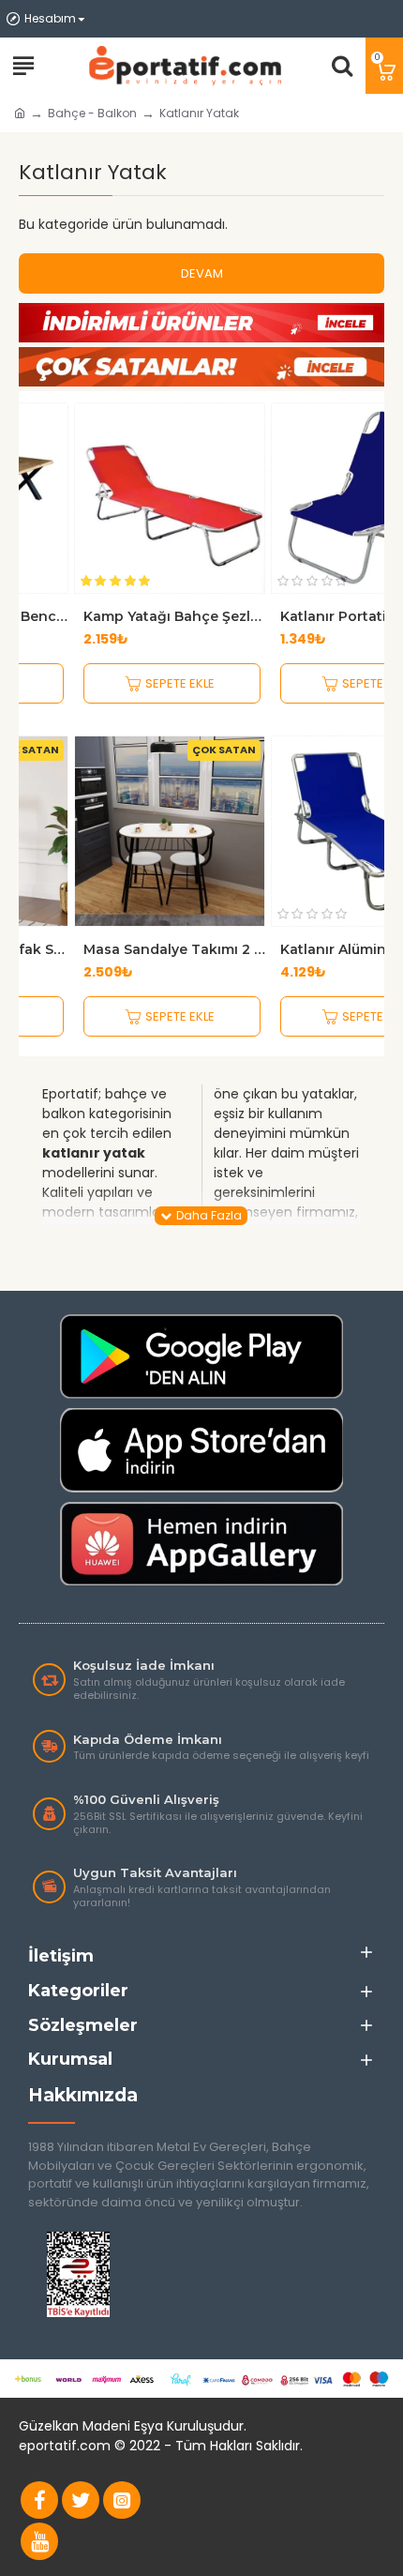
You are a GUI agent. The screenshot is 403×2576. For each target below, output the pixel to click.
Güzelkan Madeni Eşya (91, 2426)
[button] (35, 716)
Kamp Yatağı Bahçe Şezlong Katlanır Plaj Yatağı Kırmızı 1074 (174, 616)
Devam (202, 273)
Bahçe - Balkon (92, 113)
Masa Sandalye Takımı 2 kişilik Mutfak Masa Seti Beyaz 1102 (174, 949)
